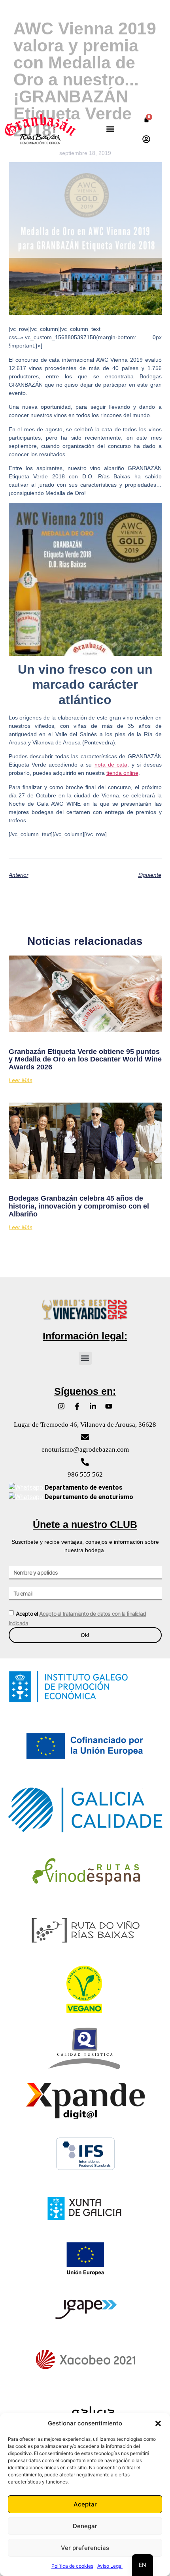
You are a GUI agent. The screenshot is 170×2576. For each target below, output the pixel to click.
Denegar (85, 2526)
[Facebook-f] (77, 1406)
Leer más (21, 1080)
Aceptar (85, 2504)
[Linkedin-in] (93, 1406)
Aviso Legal (110, 2566)
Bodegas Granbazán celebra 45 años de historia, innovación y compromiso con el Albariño (79, 1206)
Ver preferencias (85, 2548)
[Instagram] (61, 1406)
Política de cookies (72, 2566)
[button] (158, 2423)
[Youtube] (109, 1406)
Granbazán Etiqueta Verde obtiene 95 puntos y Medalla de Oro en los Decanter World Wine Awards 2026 (85, 1059)
